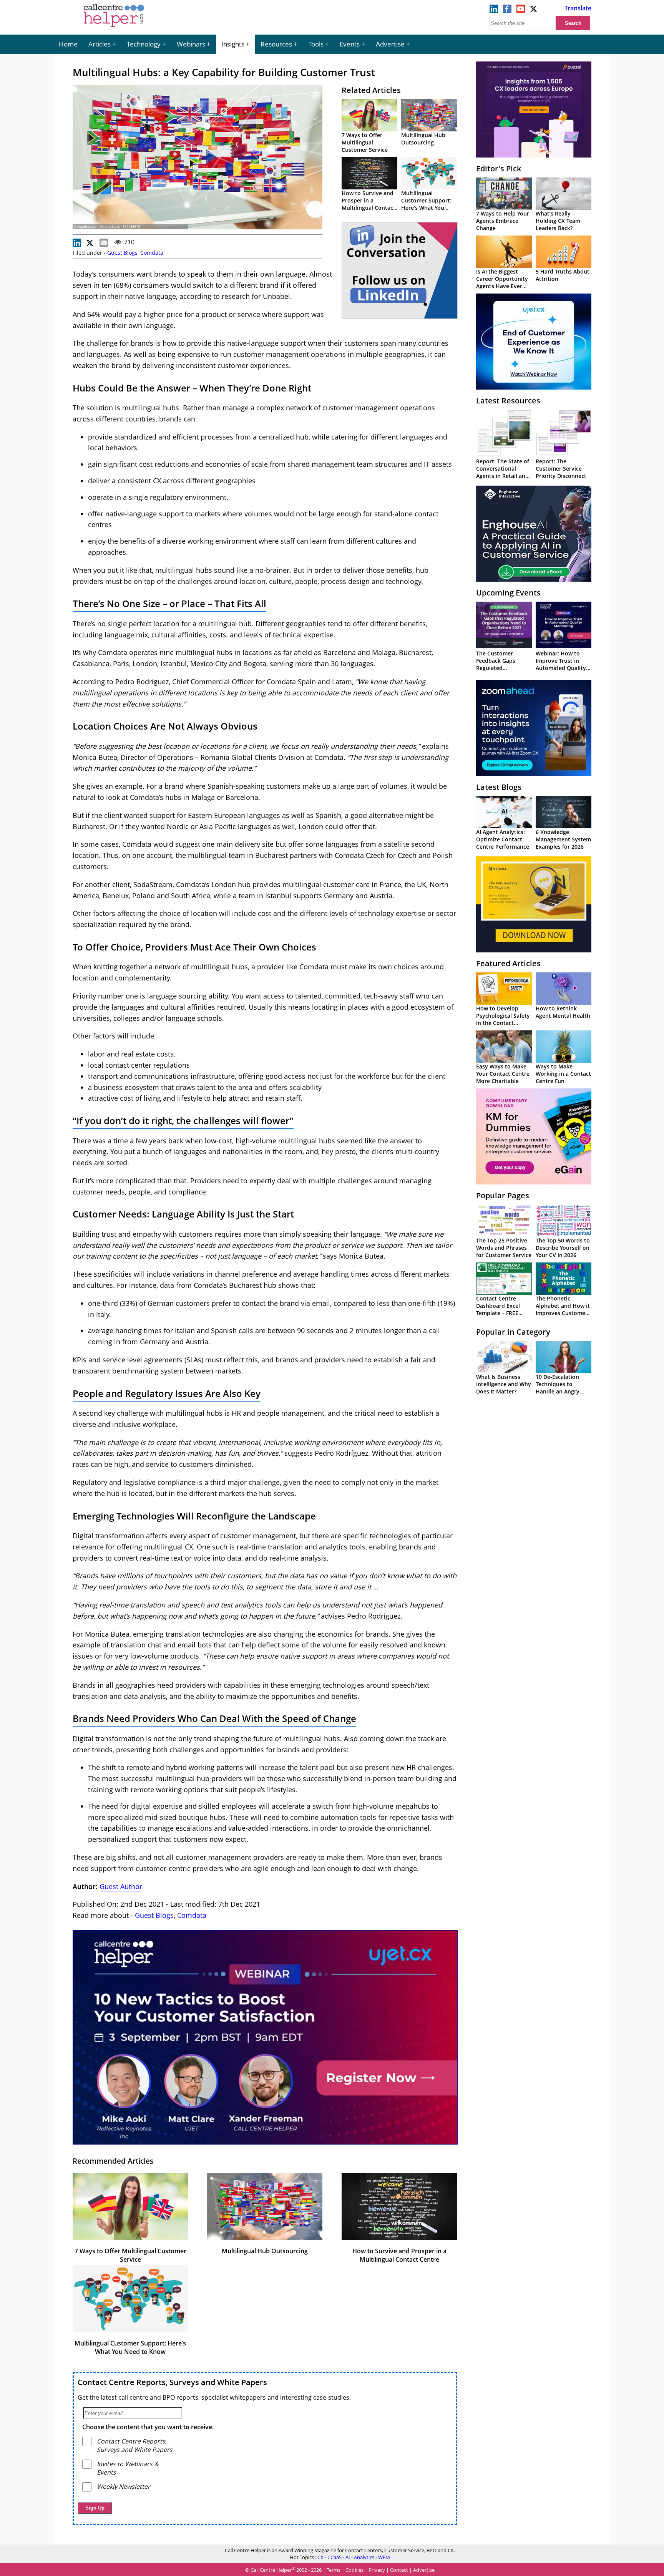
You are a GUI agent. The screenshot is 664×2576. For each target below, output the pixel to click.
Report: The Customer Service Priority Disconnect (561, 469)
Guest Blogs (122, 253)
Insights (233, 44)
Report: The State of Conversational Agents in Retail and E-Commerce (503, 472)
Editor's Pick (499, 168)
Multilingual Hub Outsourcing (423, 139)
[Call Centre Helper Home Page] (114, 28)
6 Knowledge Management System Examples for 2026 (563, 839)
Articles (100, 44)
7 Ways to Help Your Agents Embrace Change (503, 221)
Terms (334, 2570)
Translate (578, 8)
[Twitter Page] (534, 11)
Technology (144, 44)
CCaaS (334, 2557)
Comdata (152, 253)
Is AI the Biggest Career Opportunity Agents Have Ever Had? (502, 282)
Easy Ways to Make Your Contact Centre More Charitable (503, 1074)
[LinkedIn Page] (494, 11)
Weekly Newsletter (124, 2486)
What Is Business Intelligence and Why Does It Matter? (504, 1384)
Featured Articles (508, 963)
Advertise (390, 44)
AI (348, 2557)
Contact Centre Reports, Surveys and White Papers (172, 2382)
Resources (276, 44)
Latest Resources (508, 401)
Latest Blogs (499, 787)
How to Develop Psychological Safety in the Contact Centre (503, 1019)
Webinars (191, 44)
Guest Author (121, 1886)
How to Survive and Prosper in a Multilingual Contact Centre (369, 204)
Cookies (354, 2570)
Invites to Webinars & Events (128, 2468)
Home (68, 44)
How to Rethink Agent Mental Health (563, 1012)
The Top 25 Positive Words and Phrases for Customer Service (504, 1248)
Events (350, 44)
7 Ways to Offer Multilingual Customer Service (365, 142)
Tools (316, 44)
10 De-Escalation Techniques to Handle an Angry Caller (558, 1388)
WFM (384, 2557)
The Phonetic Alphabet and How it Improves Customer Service (563, 1309)
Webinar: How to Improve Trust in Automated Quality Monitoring (561, 664)
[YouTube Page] (521, 11)
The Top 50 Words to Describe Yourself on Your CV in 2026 (563, 1248)
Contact (399, 2570)
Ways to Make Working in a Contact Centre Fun (563, 1074)
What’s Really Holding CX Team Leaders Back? (558, 221)
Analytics (364, 2557)
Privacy (377, 2570)
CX (320, 2557)
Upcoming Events (508, 593)
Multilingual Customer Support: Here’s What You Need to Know (426, 204)
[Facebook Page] (507, 11)
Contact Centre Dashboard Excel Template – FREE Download (498, 1309)
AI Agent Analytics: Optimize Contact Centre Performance (503, 839)
